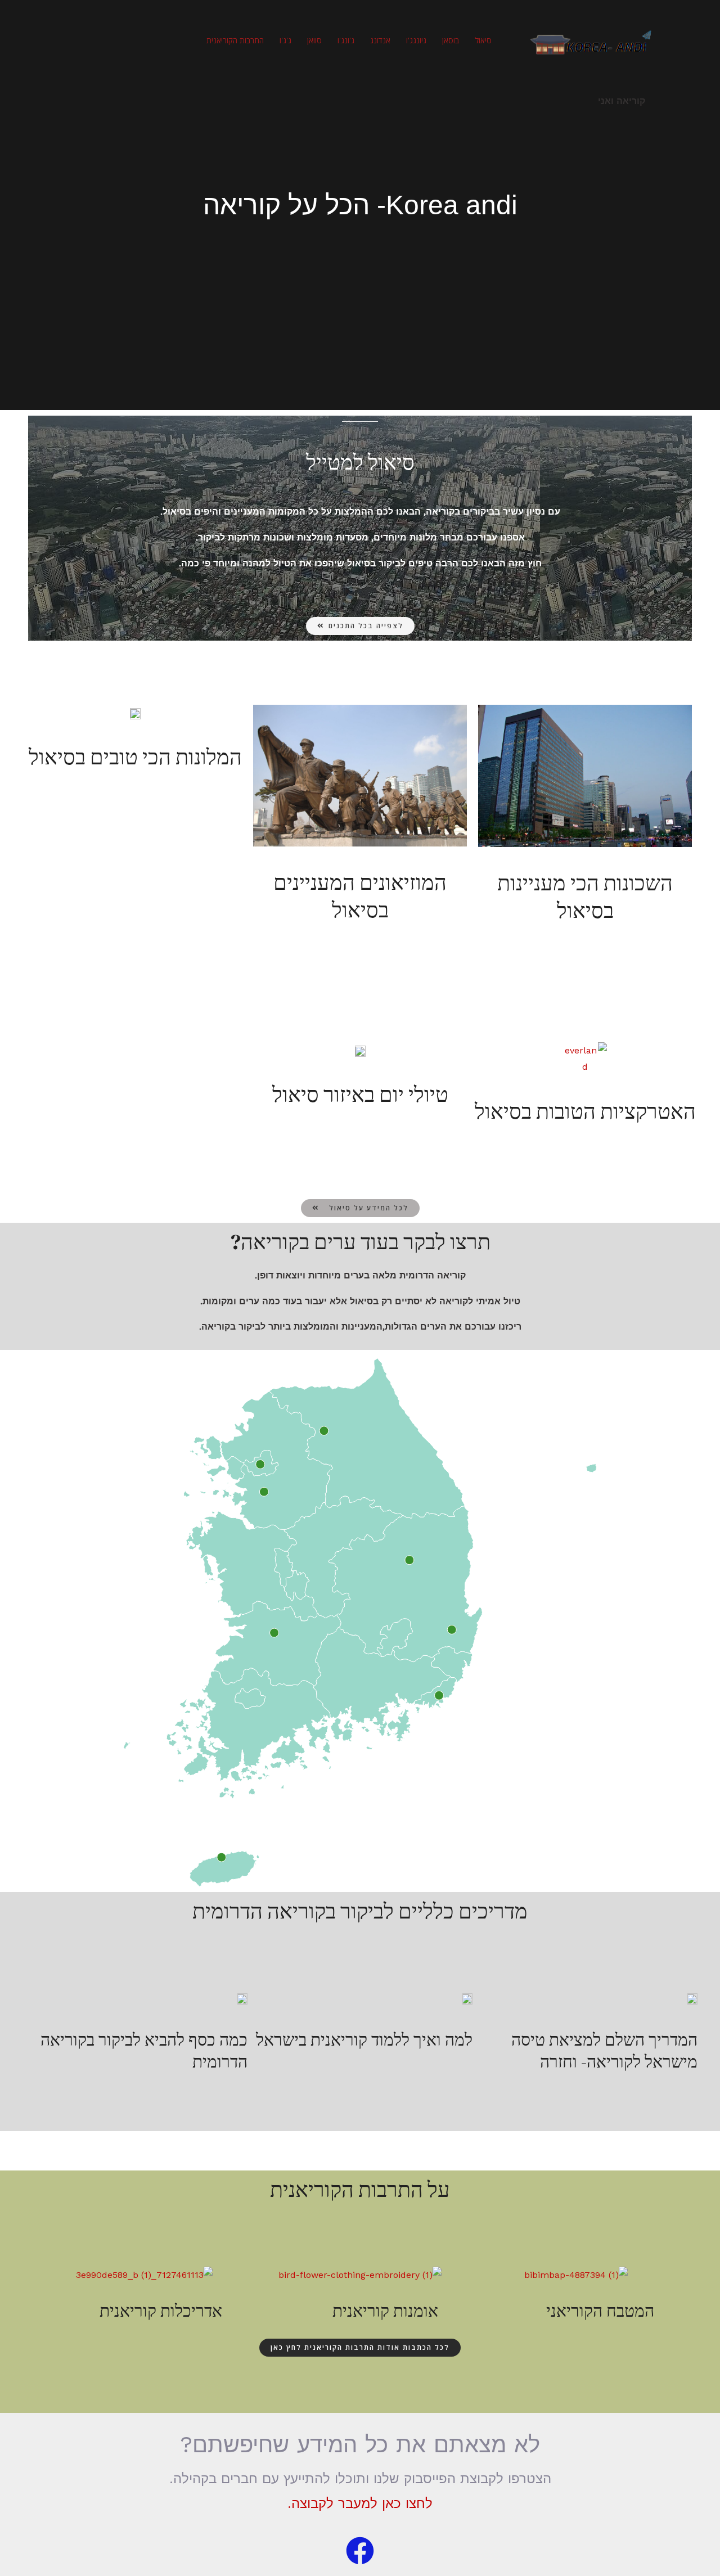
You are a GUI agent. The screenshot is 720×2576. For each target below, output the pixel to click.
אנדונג (380, 40)
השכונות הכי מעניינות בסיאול (585, 897)
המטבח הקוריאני (600, 2311)
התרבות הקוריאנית (235, 40)
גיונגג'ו (416, 40)
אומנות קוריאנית (385, 2311)
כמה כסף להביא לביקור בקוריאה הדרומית (144, 2051)
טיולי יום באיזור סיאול (360, 1095)
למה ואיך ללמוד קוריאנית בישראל (364, 2040)
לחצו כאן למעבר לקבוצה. (360, 2503)
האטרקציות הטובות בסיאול (585, 1111)
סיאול (483, 40)
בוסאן (451, 40)
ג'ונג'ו (346, 40)
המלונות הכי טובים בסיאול (135, 757)
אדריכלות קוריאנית (161, 2311)
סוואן (314, 40)
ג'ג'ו (285, 40)
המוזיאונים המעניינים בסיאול (360, 896)
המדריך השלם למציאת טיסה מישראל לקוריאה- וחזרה (604, 2051)
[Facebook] (360, 2551)
